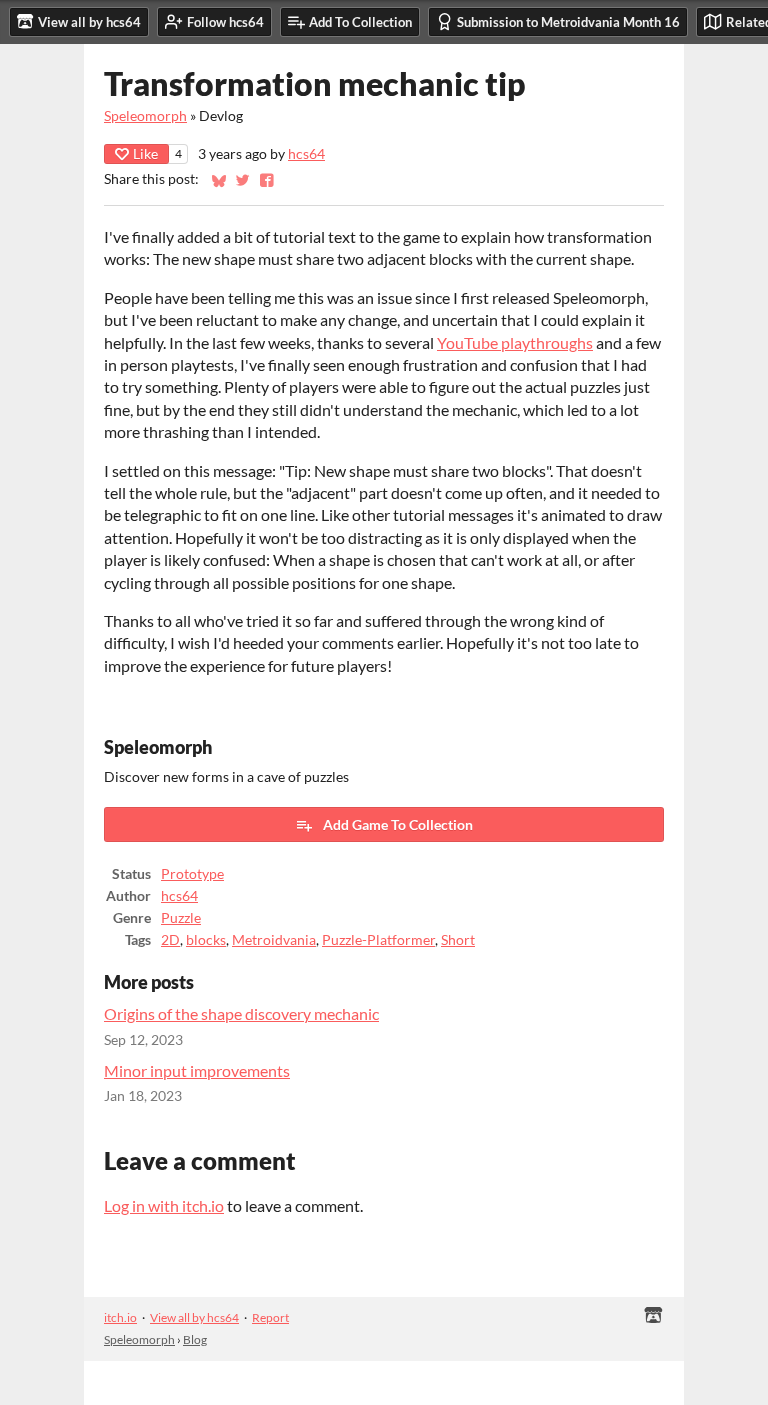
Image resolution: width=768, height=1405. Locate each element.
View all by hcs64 (194, 1317)
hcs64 (306, 154)
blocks (206, 940)
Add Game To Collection (398, 824)
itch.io (120, 1317)
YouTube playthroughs (515, 342)
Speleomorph (145, 116)
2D (170, 940)
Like (145, 153)
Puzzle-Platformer (378, 940)
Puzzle (181, 918)
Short (458, 940)
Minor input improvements (197, 1070)
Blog (195, 1339)
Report (270, 1317)
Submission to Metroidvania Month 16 (568, 22)
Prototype (192, 874)
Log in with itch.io (164, 1205)
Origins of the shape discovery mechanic (241, 1013)
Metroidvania (274, 940)
